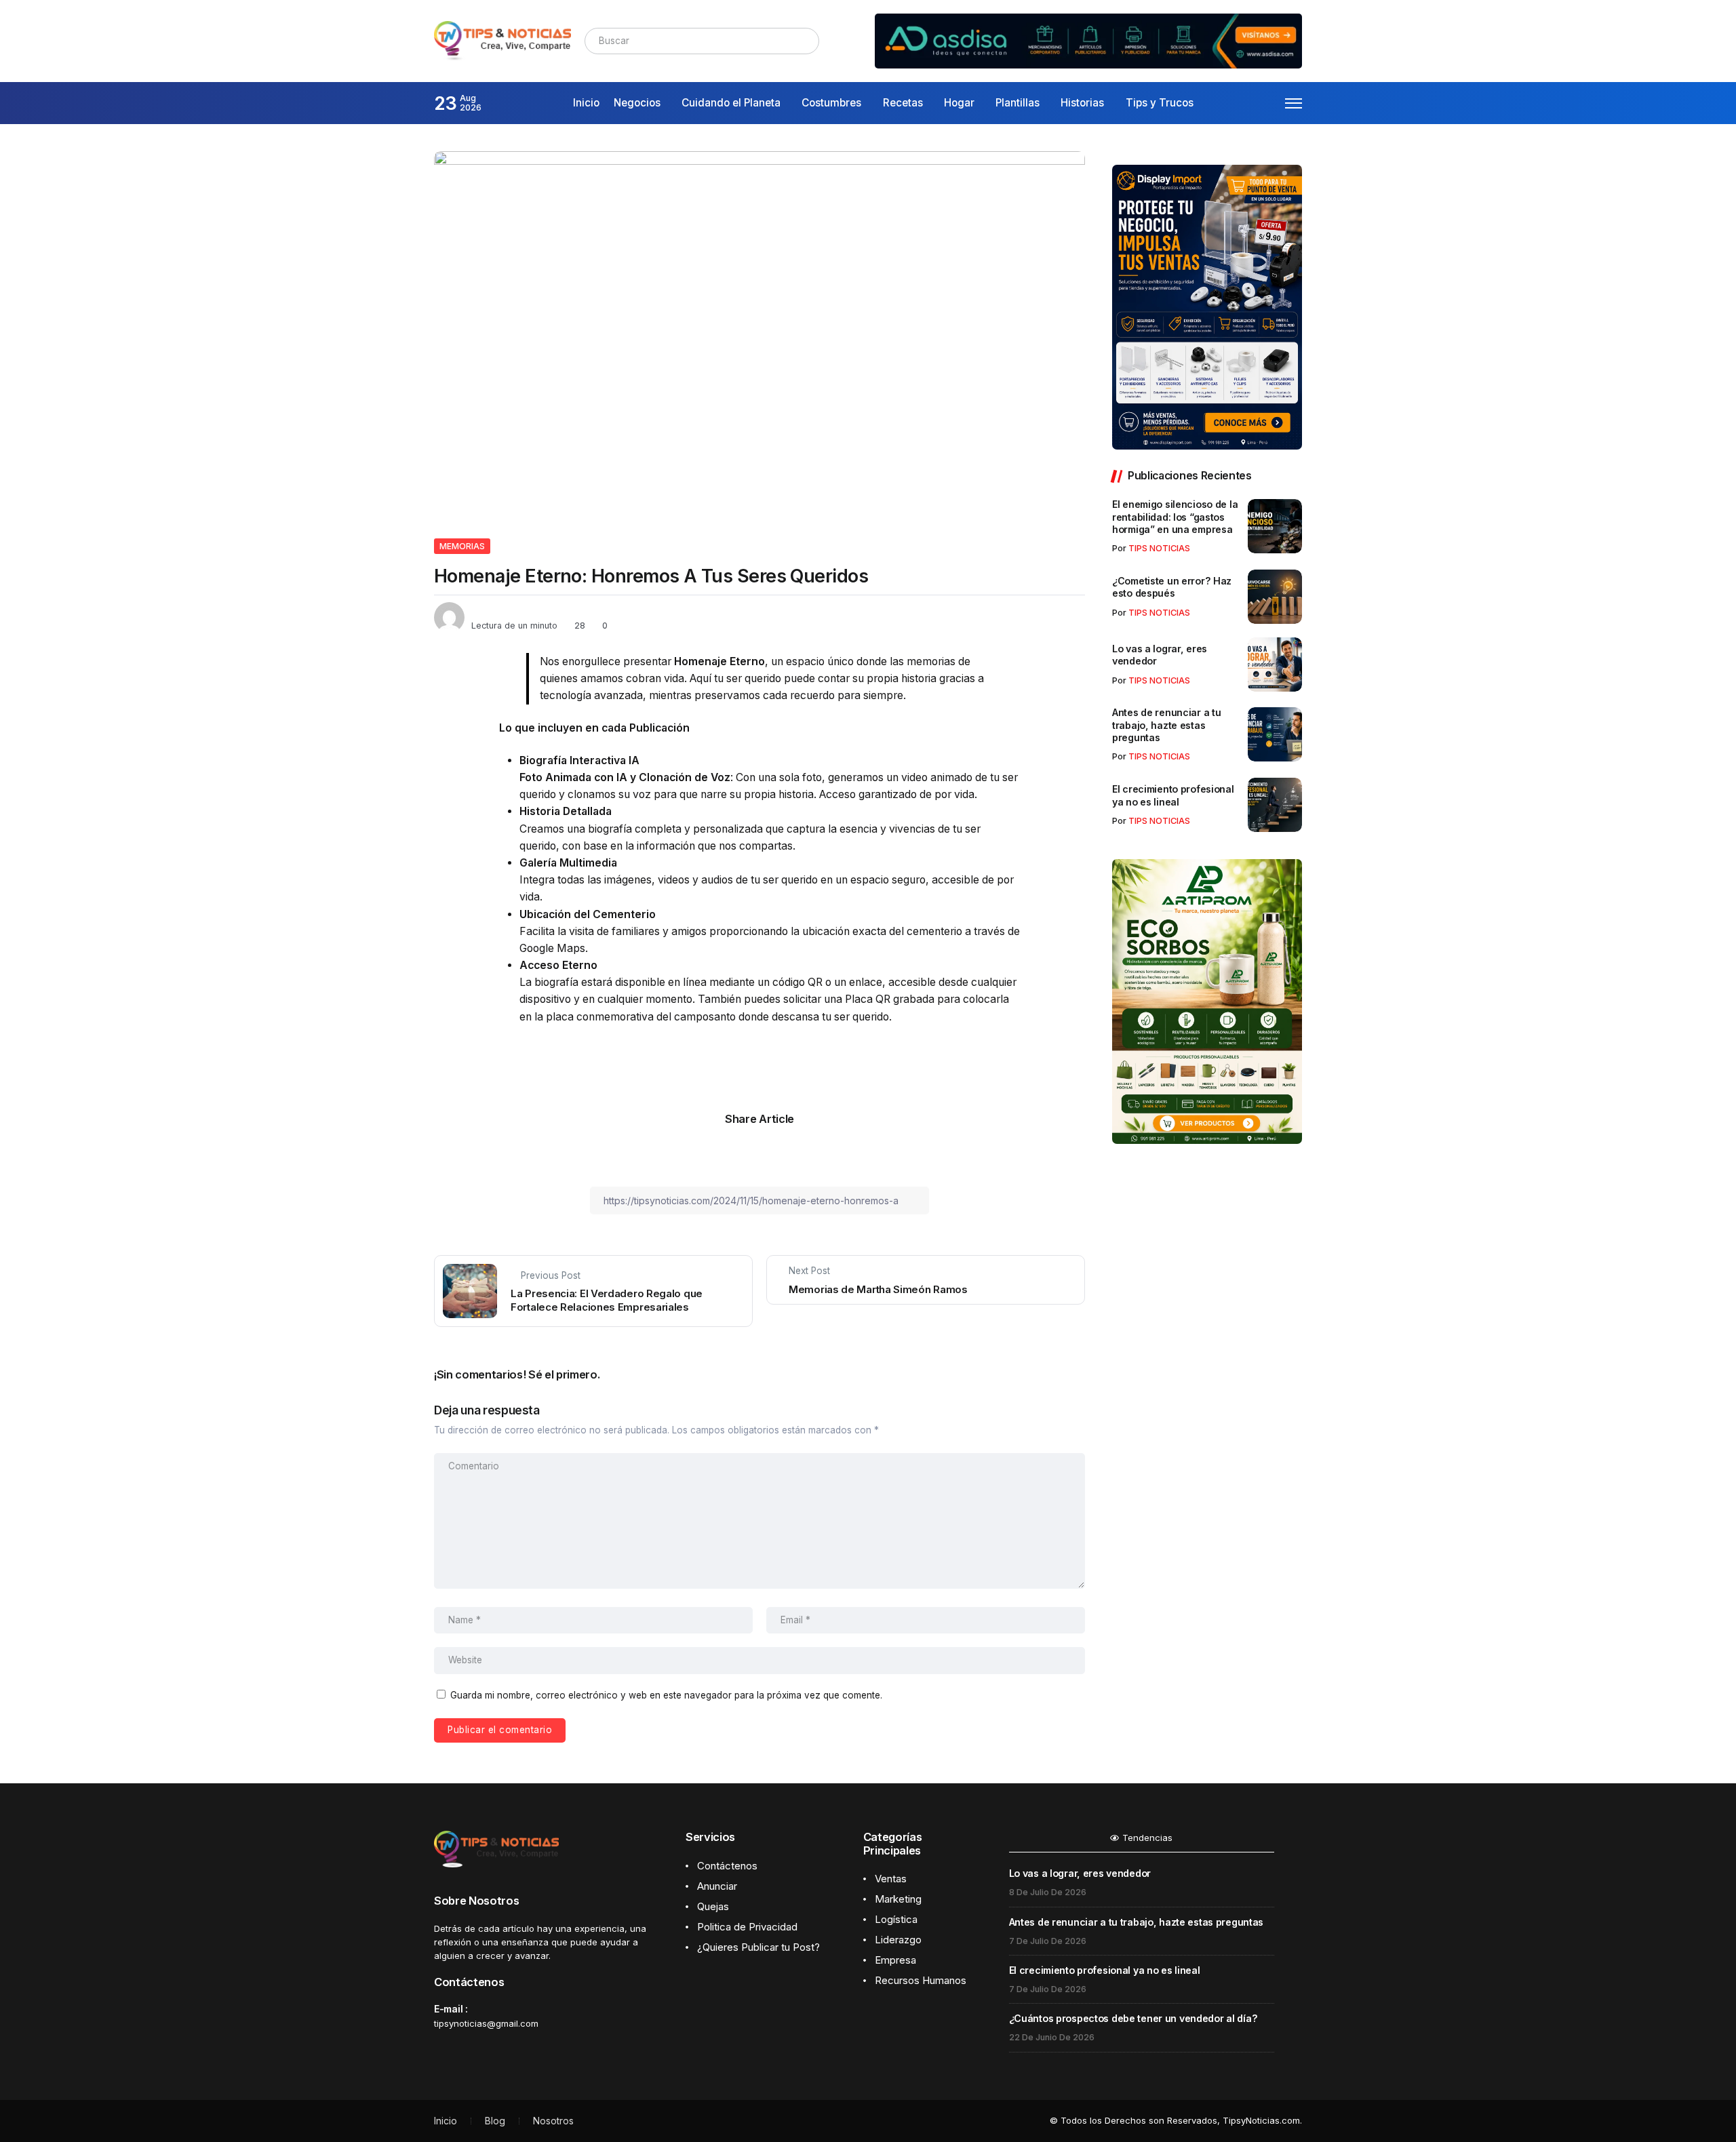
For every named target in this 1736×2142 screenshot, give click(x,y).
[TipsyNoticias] (502, 40)
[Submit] (807, 41)
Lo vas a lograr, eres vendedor (1160, 655)
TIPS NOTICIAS (1159, 548)
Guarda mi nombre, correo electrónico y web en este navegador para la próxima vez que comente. (666, 1695)
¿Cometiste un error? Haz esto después (1172, 587)
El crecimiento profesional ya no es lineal (1173, 795)
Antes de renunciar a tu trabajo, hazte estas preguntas (1166, 725)
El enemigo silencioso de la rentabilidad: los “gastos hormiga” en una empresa (1175, 517)
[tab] (1142, 1842)
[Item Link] (1275, 526)
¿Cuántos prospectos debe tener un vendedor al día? (1133, 2018)
